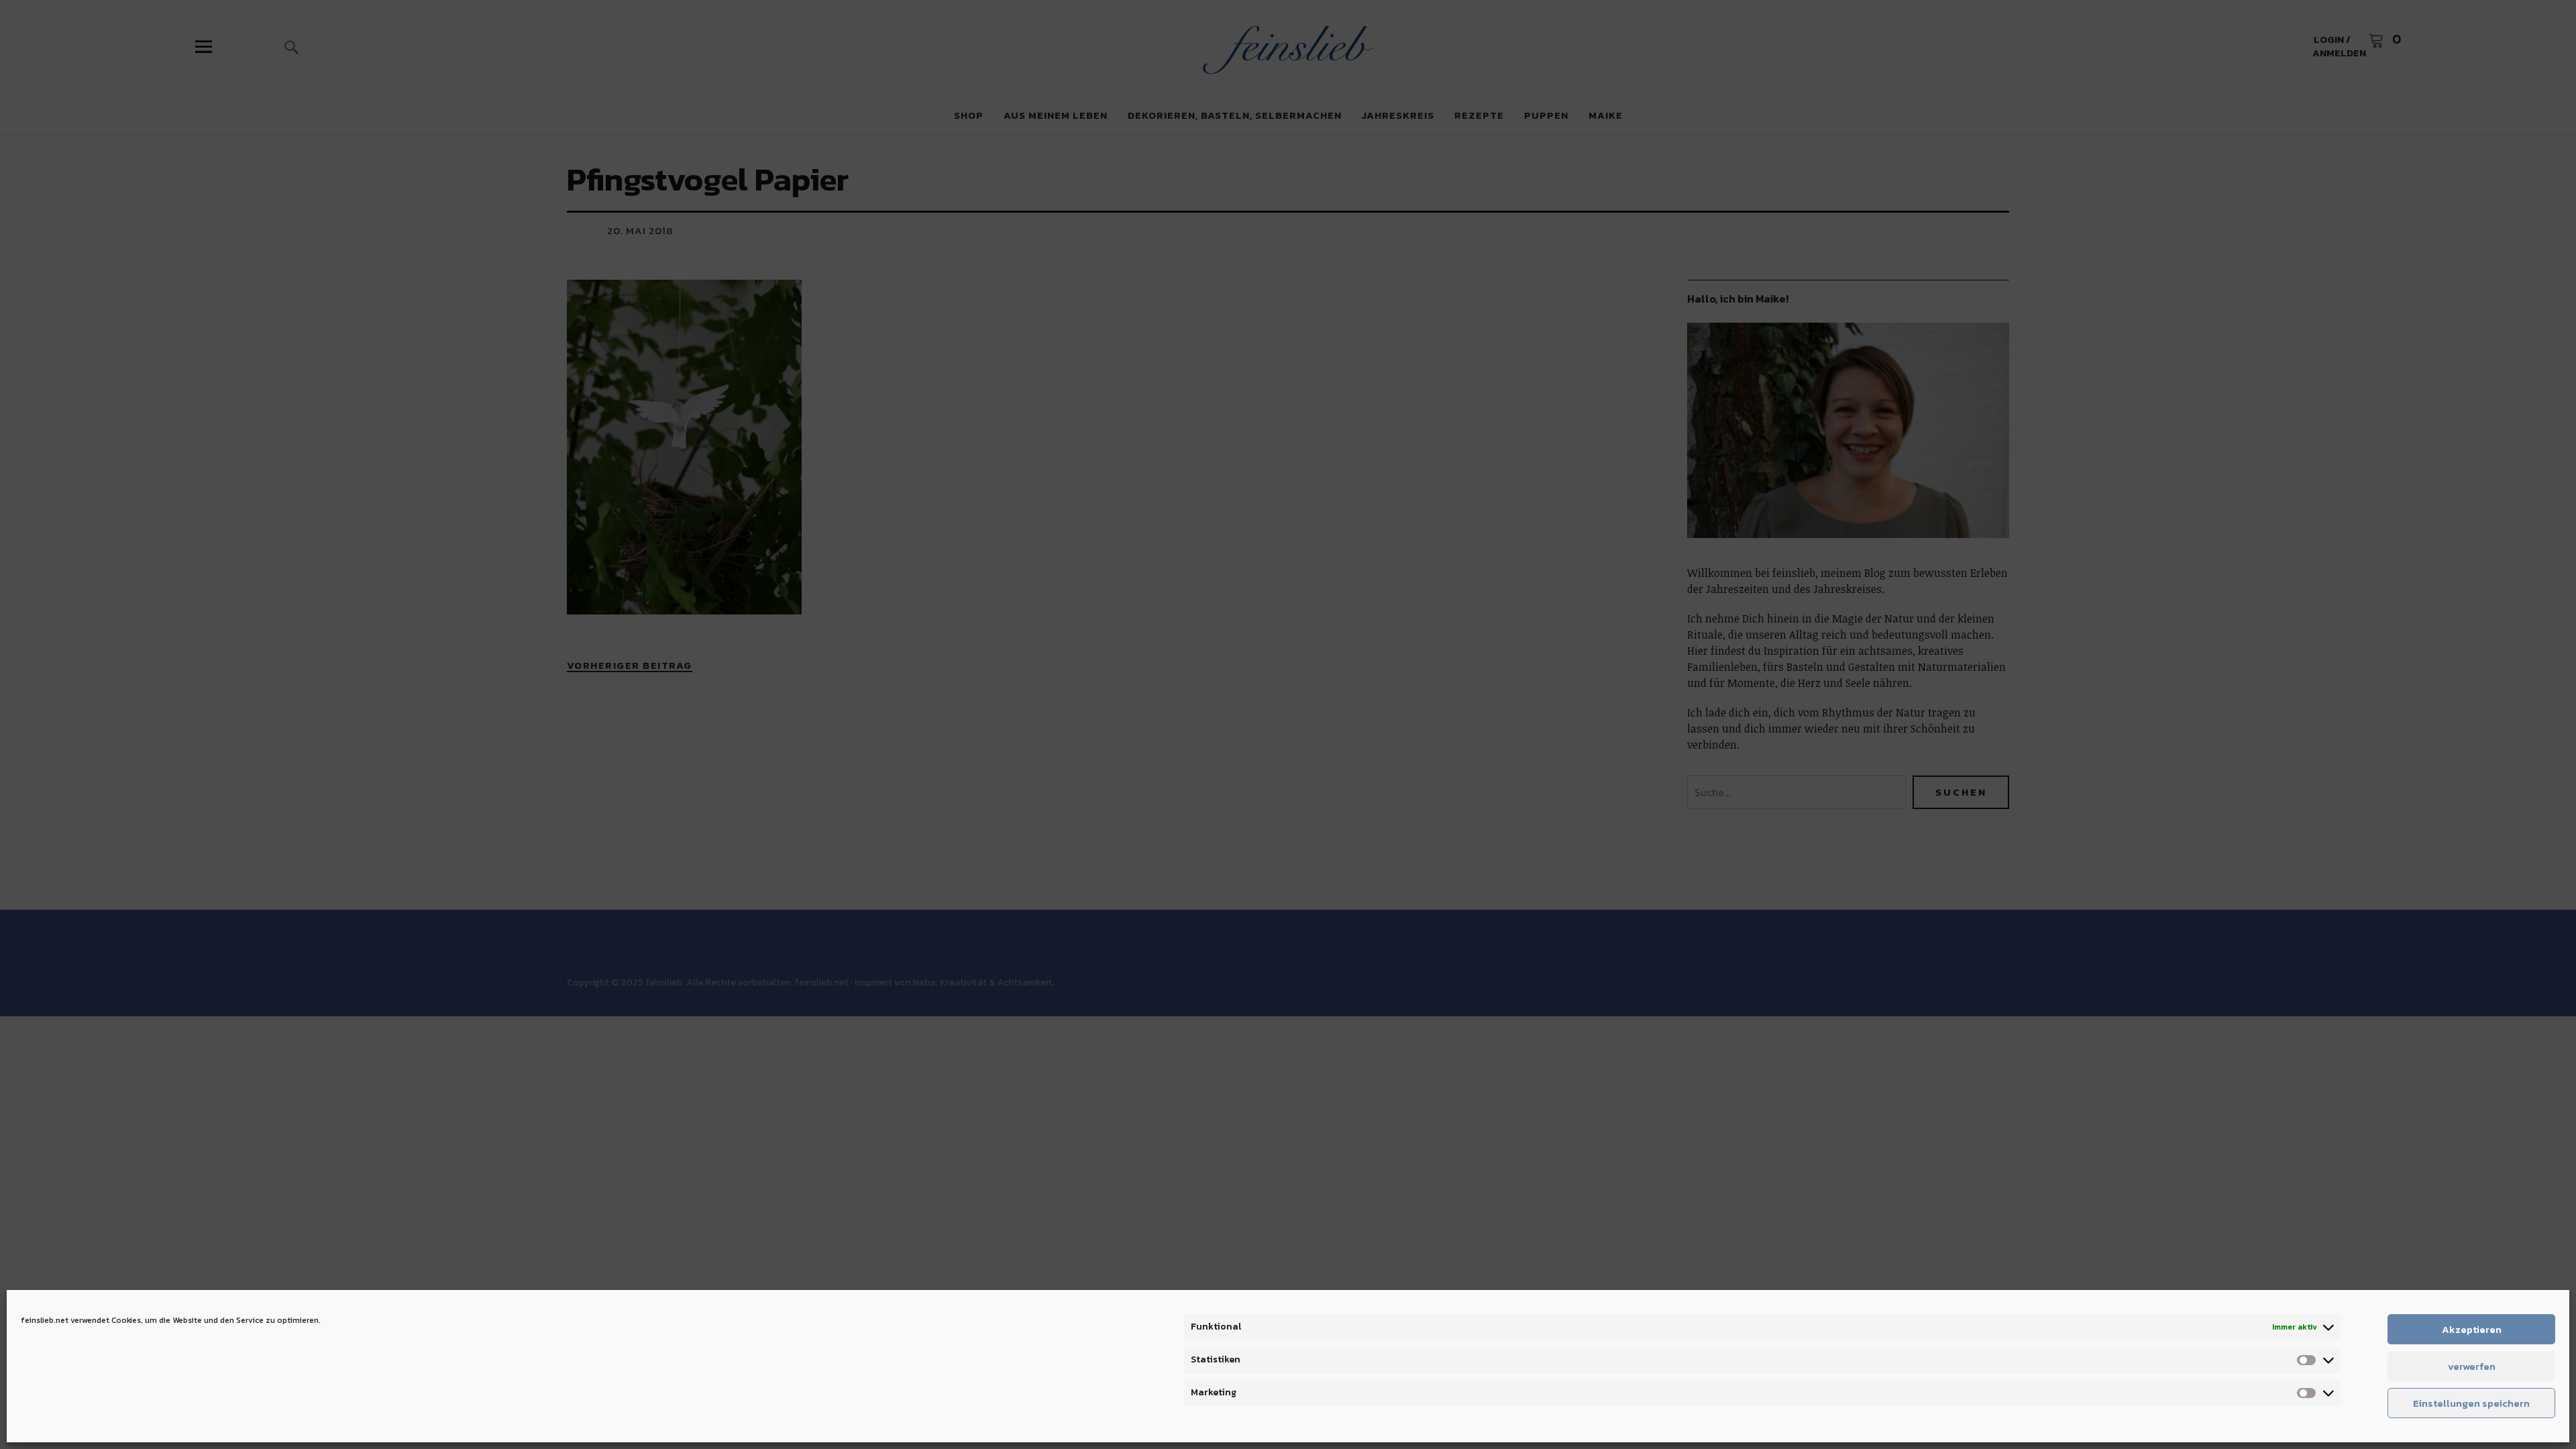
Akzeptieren (2472, 1329)
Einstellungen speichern (2471, 1403)
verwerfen (2472, 1366)
